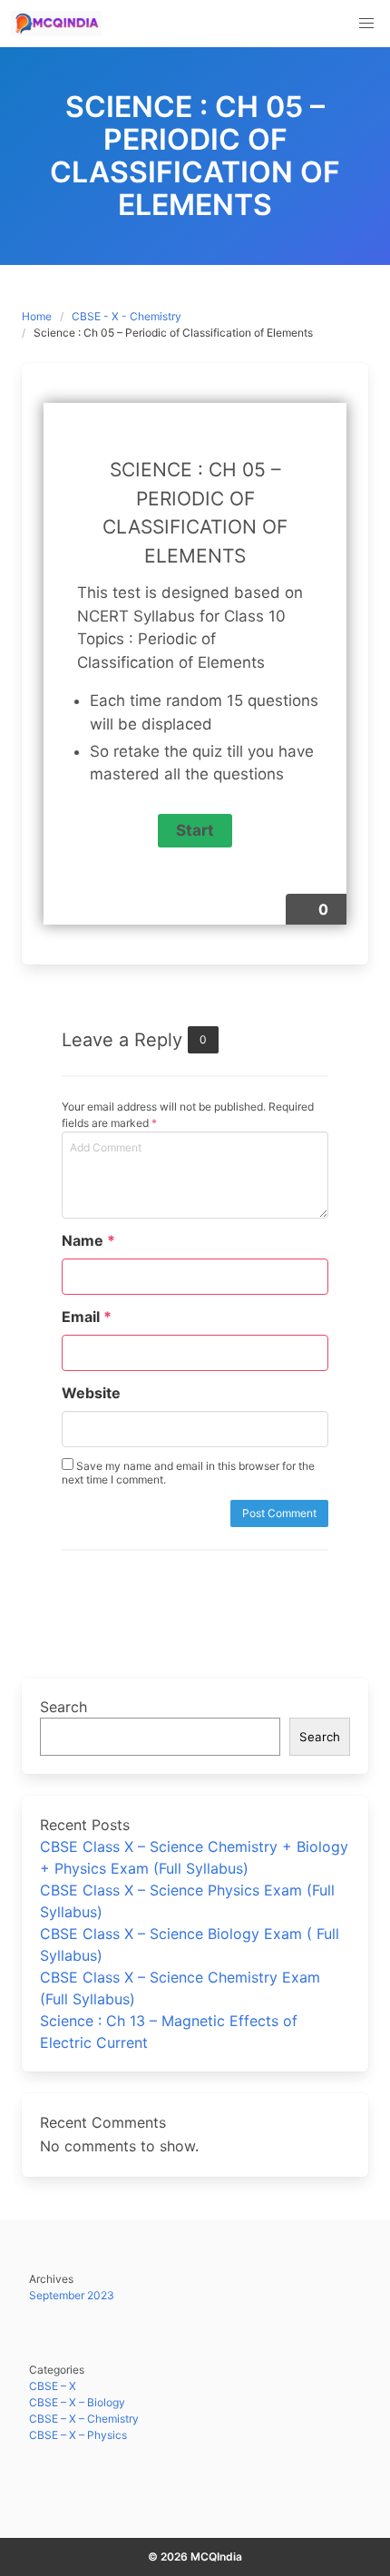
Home (37, 316)
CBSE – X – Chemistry (84, 2419)
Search (63, 1707)
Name (88, 1240)
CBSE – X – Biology (77, 2402)
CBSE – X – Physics (78, 2435)
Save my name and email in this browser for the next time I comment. (188, 1473)
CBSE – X (53, 2386)
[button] (366, 24)
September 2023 (72, 2295)
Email (87, 1317)
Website (91, 1393)
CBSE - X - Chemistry (127, 316)
